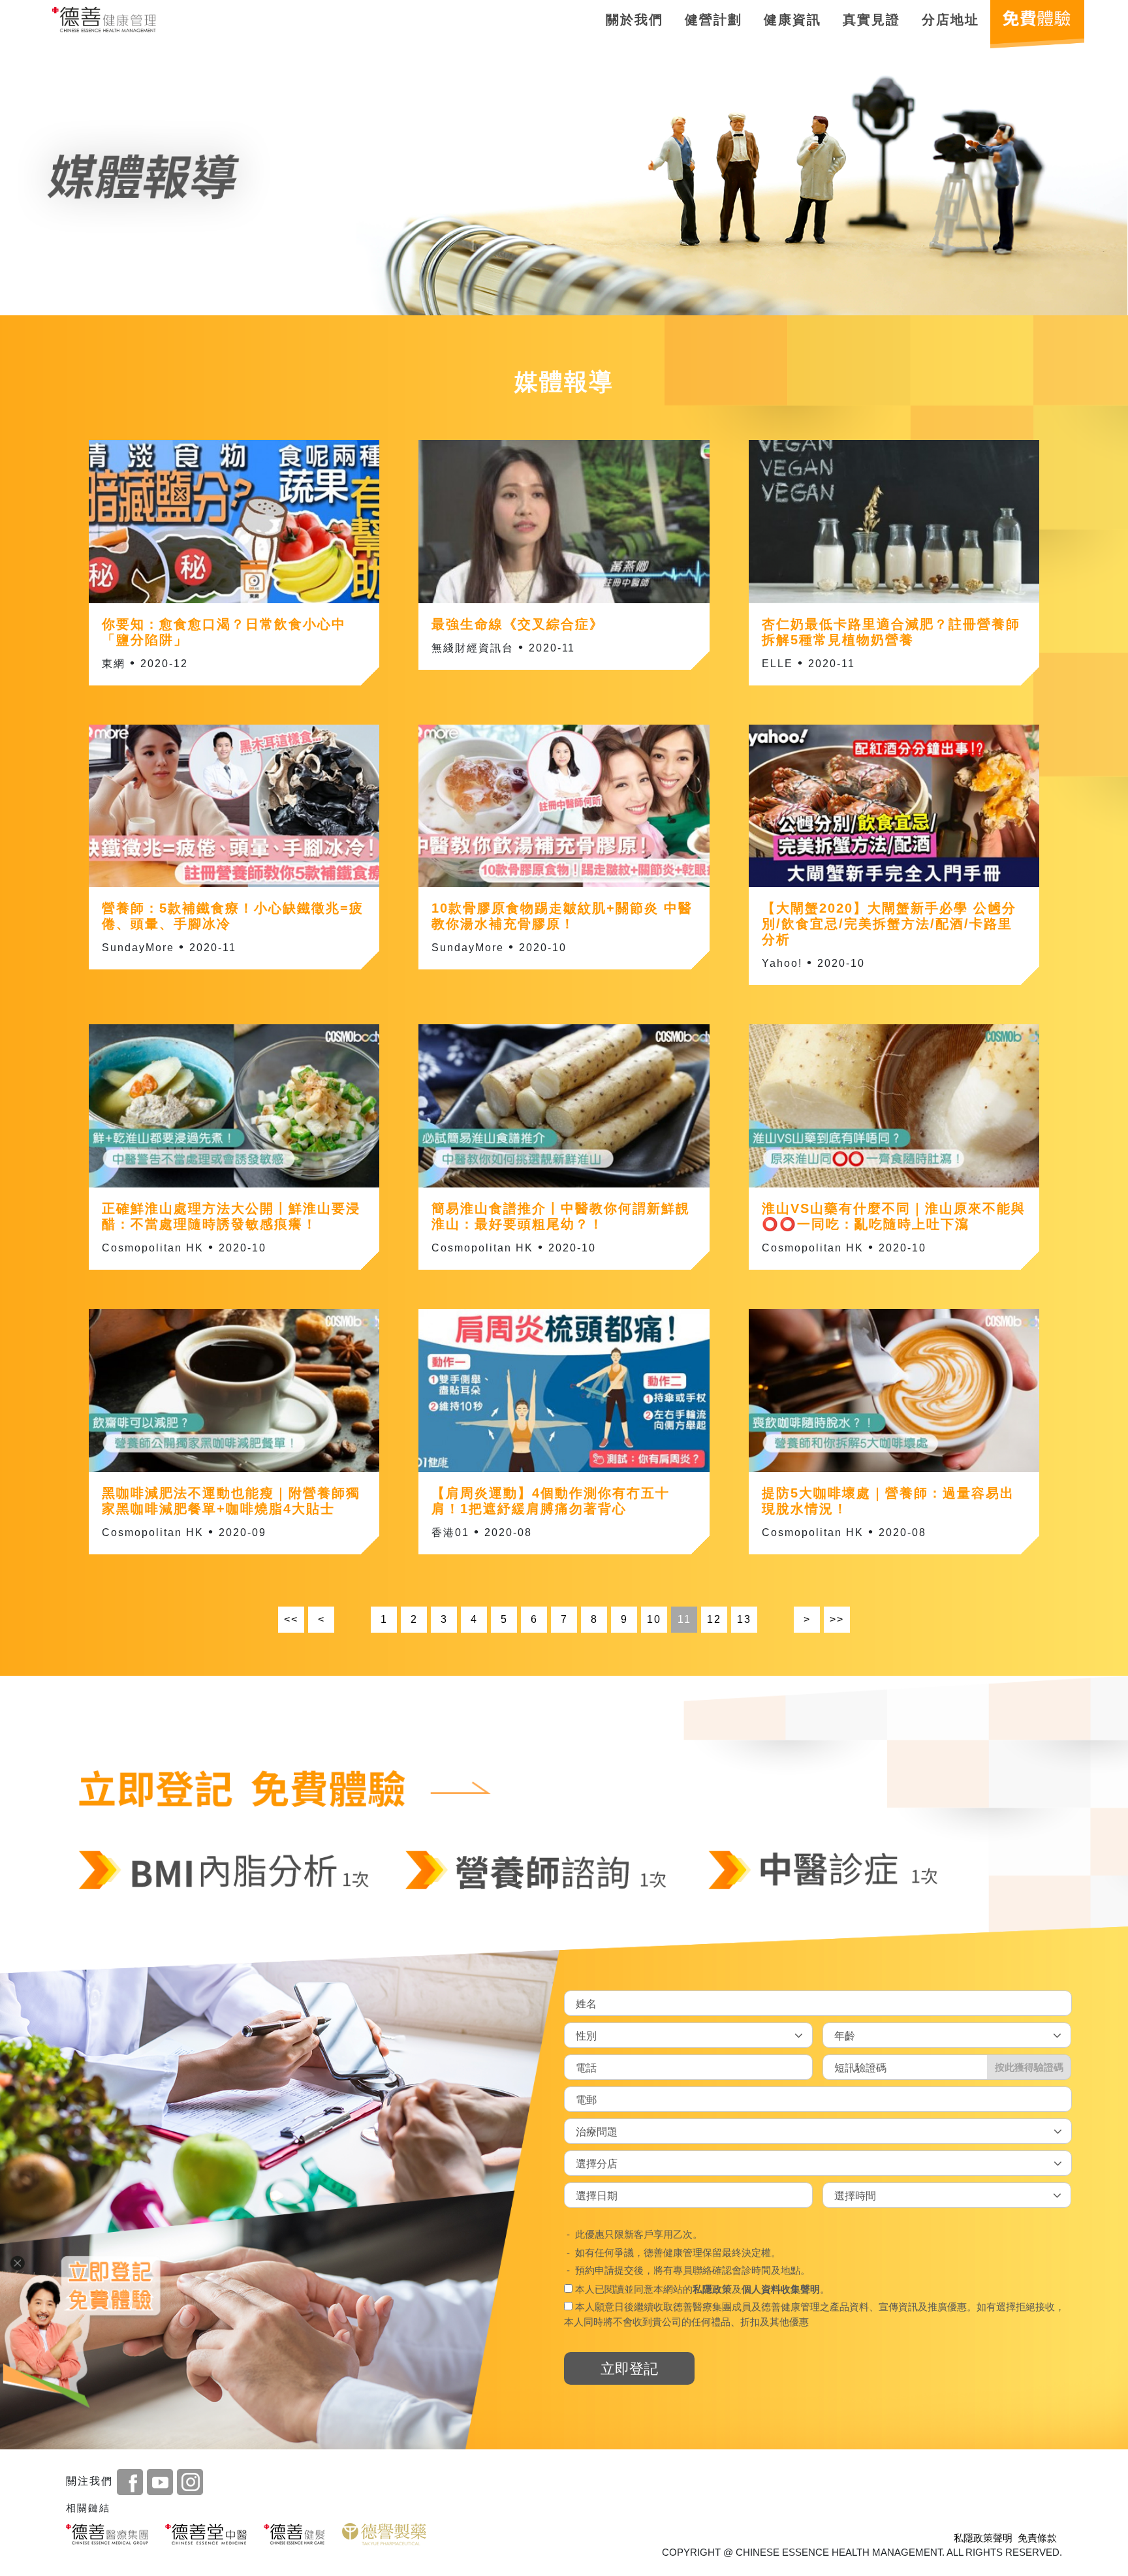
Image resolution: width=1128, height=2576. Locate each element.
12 (714, 1619)
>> (837, 1619)
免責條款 (1037, 2538)
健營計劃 (713, 20)
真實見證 (871, 20)
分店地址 (950, 20)
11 (684, 1619)
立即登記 (629, 2368)
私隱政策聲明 (983, 2538)
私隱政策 (712, 2288)
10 (654, 1619)
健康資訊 (792, 20)
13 (744, 1619)
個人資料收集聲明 (781, 2288)
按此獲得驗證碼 (1029, 2066)
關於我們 (634, 20)
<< (291, 1619)
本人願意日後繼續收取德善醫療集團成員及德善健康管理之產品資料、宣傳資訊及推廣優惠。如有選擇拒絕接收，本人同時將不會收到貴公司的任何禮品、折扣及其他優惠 (814, 2314)
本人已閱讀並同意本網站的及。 (701, 2288)
